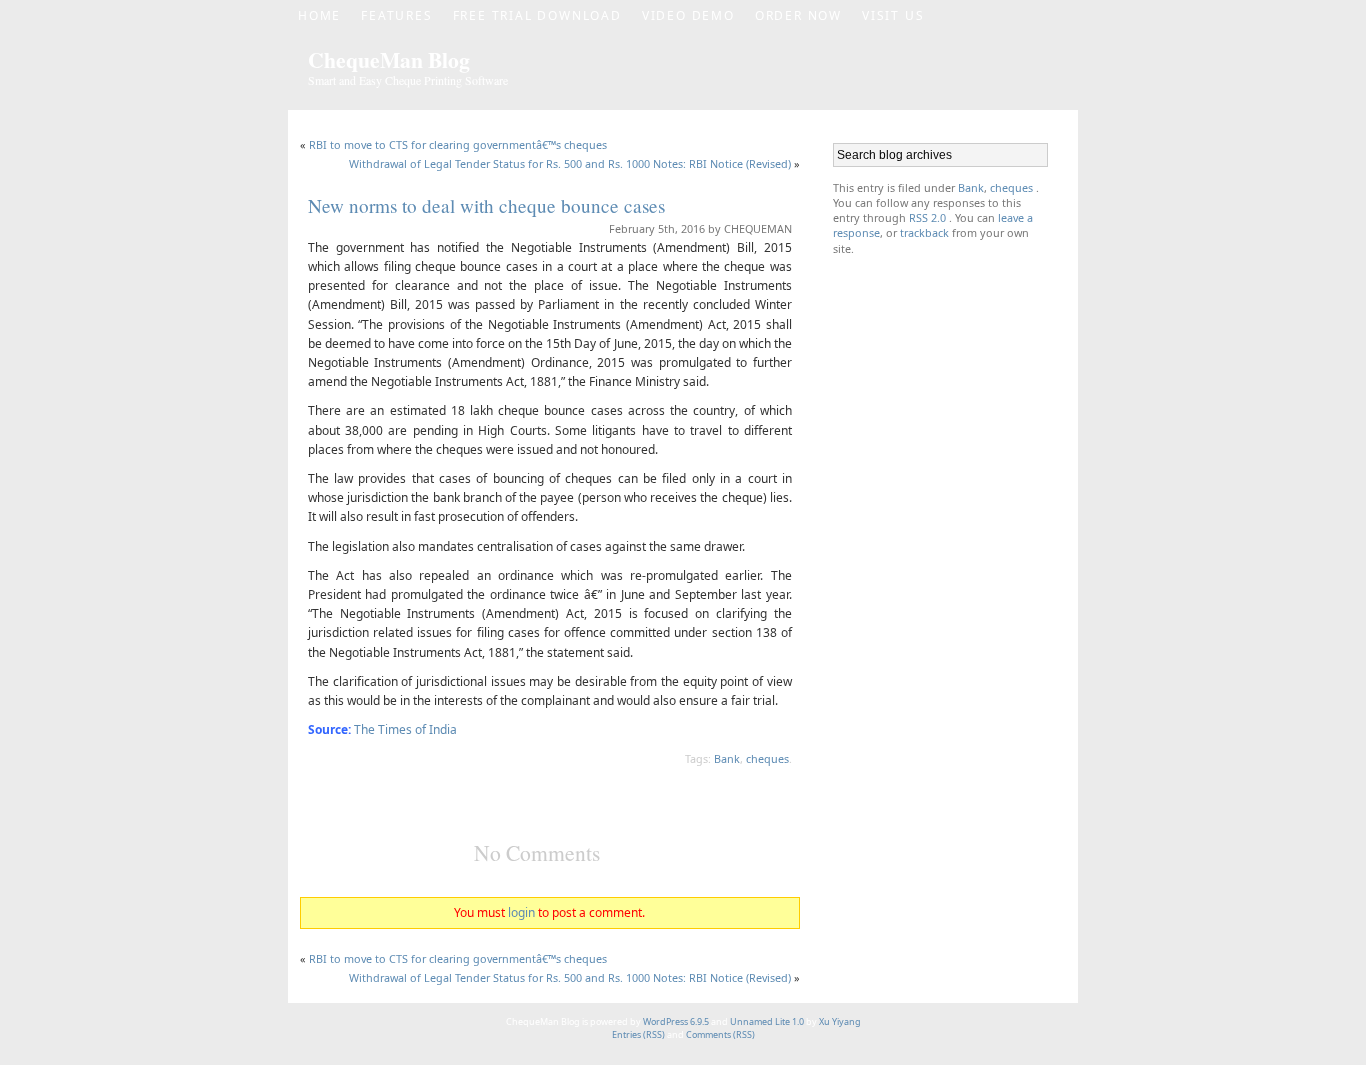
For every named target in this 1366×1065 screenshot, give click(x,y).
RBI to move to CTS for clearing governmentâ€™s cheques (458, 144)
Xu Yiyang (840, 1021)
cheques (767, 758)
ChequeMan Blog (389, 59)
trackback (926, 232)
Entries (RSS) (639, 1034)
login (521, 912)
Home (319, 15)
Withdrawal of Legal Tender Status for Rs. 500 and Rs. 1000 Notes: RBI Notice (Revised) (570, 163)
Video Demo (688, 15)
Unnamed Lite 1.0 (767, 1021)
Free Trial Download (537, 15)
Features (396, 15)
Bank (727, 758)
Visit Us (893, 15)
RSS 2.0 (927, 217)
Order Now (798, 15)
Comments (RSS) (720, 1034)
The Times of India (405, 729)
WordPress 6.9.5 (676, 1021)
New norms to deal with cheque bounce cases (486, 205)
